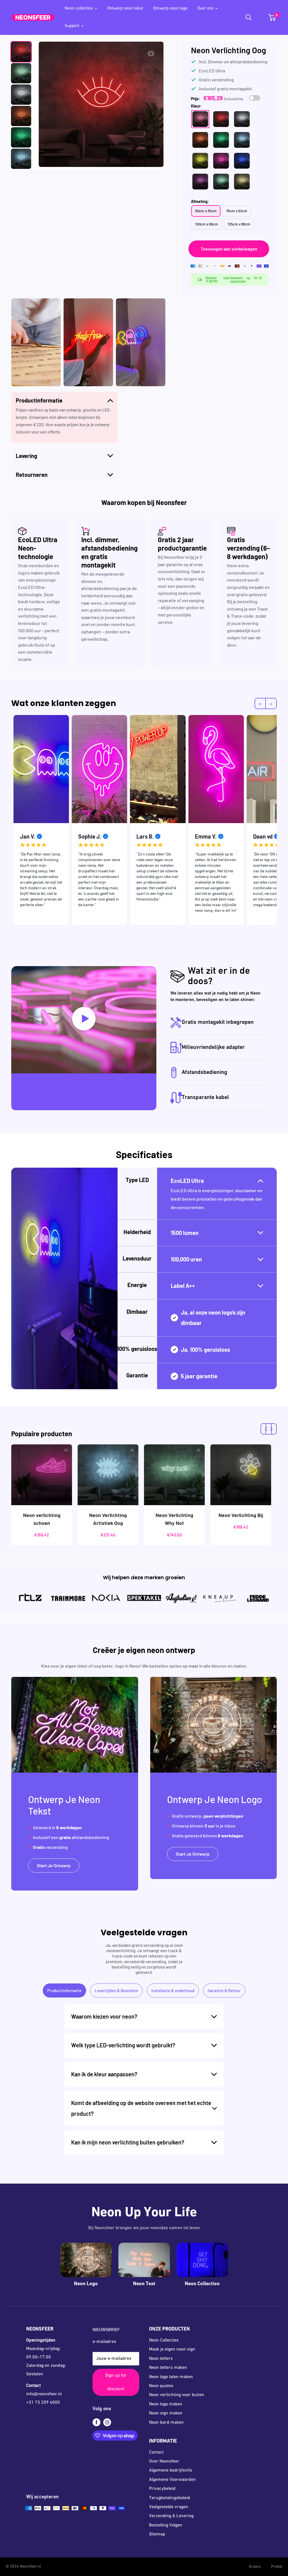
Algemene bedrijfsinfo (171, 2470)
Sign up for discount (116, 2382)
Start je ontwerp (54, 1865)
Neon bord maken (166, 2423)
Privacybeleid (162, 2489)
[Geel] (200, 161)
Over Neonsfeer (164, 2461)
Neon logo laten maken (171, 2377)
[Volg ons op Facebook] (96, 2423)
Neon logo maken (166, 2404)
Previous (7, 822)
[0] (272, 17)
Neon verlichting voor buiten (177, 2395)
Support (72, 26)
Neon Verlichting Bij (241, 1515)
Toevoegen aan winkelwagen (229, 249)
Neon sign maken (166, 2413)
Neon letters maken (168, 2368)
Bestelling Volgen (166, 2525)
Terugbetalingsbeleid (170, 2498)
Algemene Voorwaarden (172, 2480)
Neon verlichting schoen (42, 1519)
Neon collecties (79, 9)
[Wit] (242, 119)
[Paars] (200, 182)
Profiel (277, 2567)
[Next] (271, 1429)
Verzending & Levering (171, 2516)
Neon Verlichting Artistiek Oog (108, 1519)
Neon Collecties (164, 2340)
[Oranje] (200, 140)
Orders (255, 2567)
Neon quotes (161, 2386)
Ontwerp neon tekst (125, 9)
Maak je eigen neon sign (172, 2349)
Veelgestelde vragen (169, 2507)
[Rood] (221, 119)
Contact (156, 2452)
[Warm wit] (242, 182)
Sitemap (157, 2534)
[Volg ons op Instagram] (107, 2423)
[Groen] (221, 140)
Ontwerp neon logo (170, 9)
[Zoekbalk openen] (249, 17)
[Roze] (221, 161)
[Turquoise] (221, 182)
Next (281, 822)
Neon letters (161, 2359)
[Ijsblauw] (242, 140)
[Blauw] (242, 161)
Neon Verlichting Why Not (174, 1519)
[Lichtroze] (200, 119)
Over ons (205, 9)
